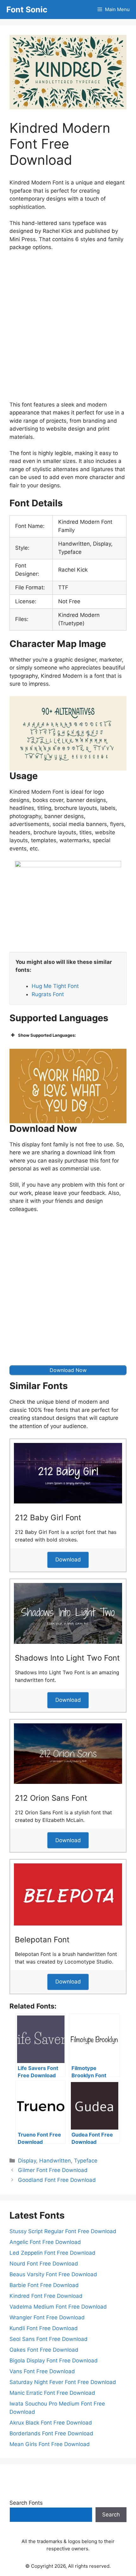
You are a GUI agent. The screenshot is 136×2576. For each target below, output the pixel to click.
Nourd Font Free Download (44, 2264)
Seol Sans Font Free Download (49, 2339)
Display (27, 2161)
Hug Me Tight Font (55, 986)
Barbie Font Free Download (44, 2285)
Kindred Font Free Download (46, 2296)
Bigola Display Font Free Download (54, 2361)
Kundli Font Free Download (44, 2328)
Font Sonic (27, 10)
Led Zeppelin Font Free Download (53, 2253)
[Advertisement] (68, 328)
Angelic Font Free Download (45, 2242)
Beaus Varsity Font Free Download (53, 2274)
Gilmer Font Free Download (53, 2170)
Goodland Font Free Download (57, 2180)
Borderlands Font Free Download (51, 2433)
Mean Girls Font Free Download (50, 2444)
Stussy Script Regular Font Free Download (63, 2231)
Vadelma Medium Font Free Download (58, 2307)
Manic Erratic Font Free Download (52, 2393)
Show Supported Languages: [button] (47, 1035)
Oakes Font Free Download (44, 2350)
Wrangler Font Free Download (47, 2317)
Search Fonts (26, 2503)
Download (68, 1560)
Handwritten (55, 2161)
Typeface (86, 2161)
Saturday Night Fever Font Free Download (63, 2382)
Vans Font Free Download (42, 2371)
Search (111, 2515)
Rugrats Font (48, 994)
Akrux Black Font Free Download (51, 2423)
